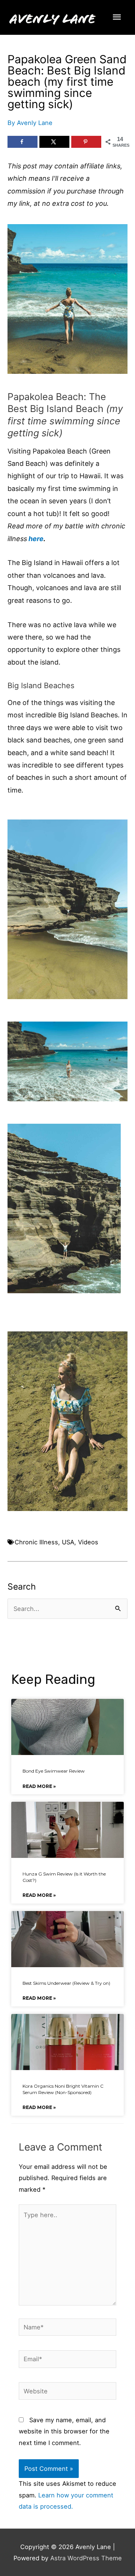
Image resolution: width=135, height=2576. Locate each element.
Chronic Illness (36, 1542)
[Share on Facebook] (22, 142)
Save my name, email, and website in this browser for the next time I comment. (64, 2431)
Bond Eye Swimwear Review (54, 1771)
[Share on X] (54, 142)
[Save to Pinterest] (86, 142)
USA (68, 1542)
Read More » (39, 1786)
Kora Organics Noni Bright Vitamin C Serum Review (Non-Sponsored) (63, 2089)
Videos (88, 1542)
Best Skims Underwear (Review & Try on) (66, 1983)
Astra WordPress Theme (86, 2558)
